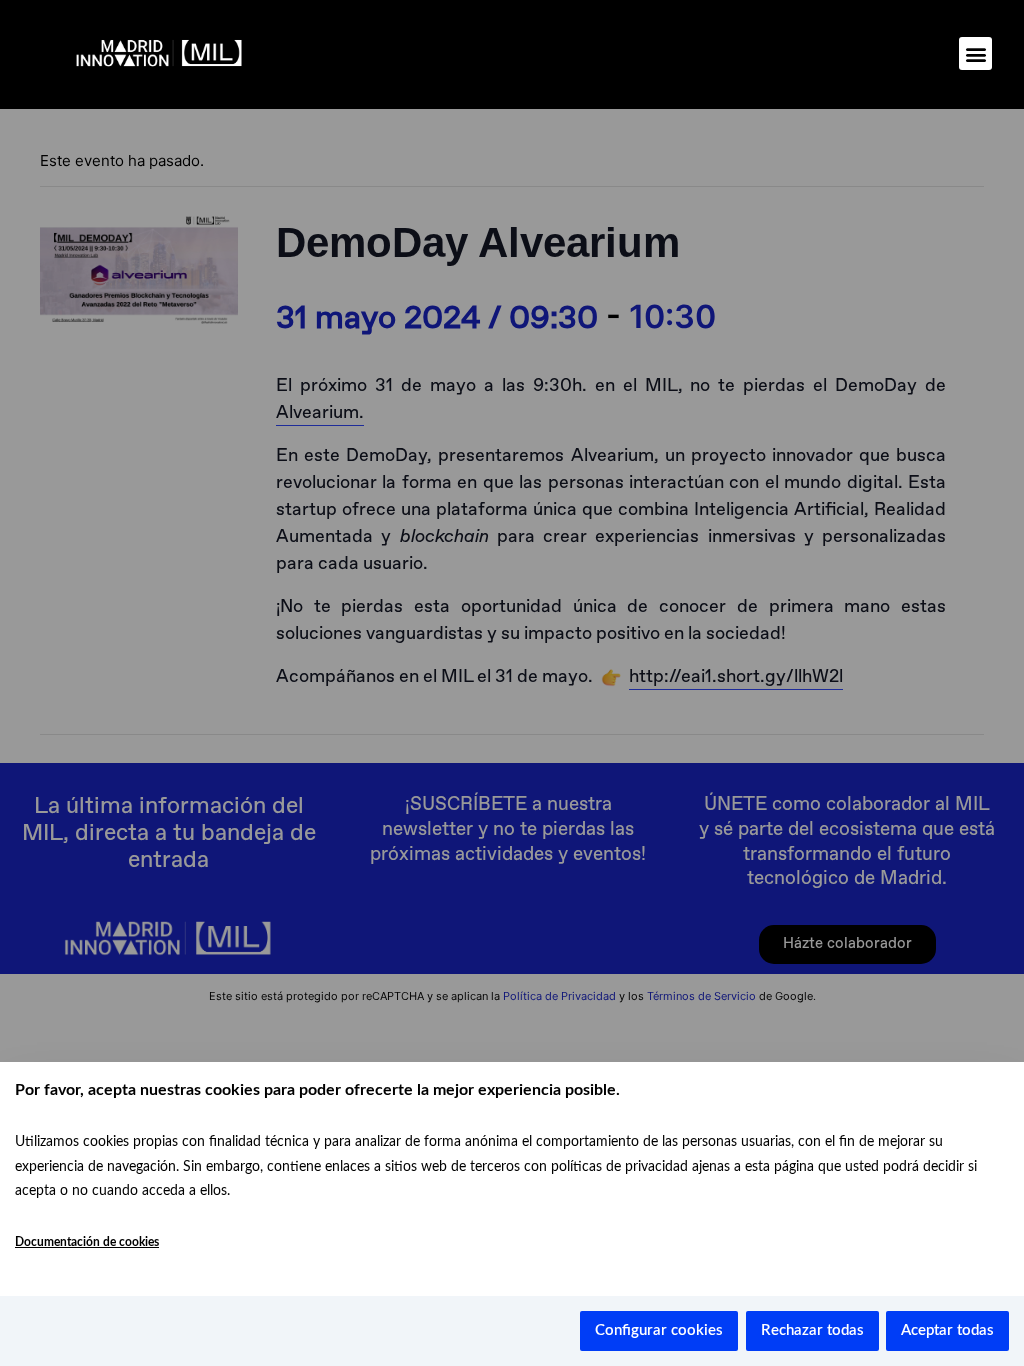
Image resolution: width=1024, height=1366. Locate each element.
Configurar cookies (659, 1330)
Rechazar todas (812, 1330)
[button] (975, 53)
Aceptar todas (947, 1330)
